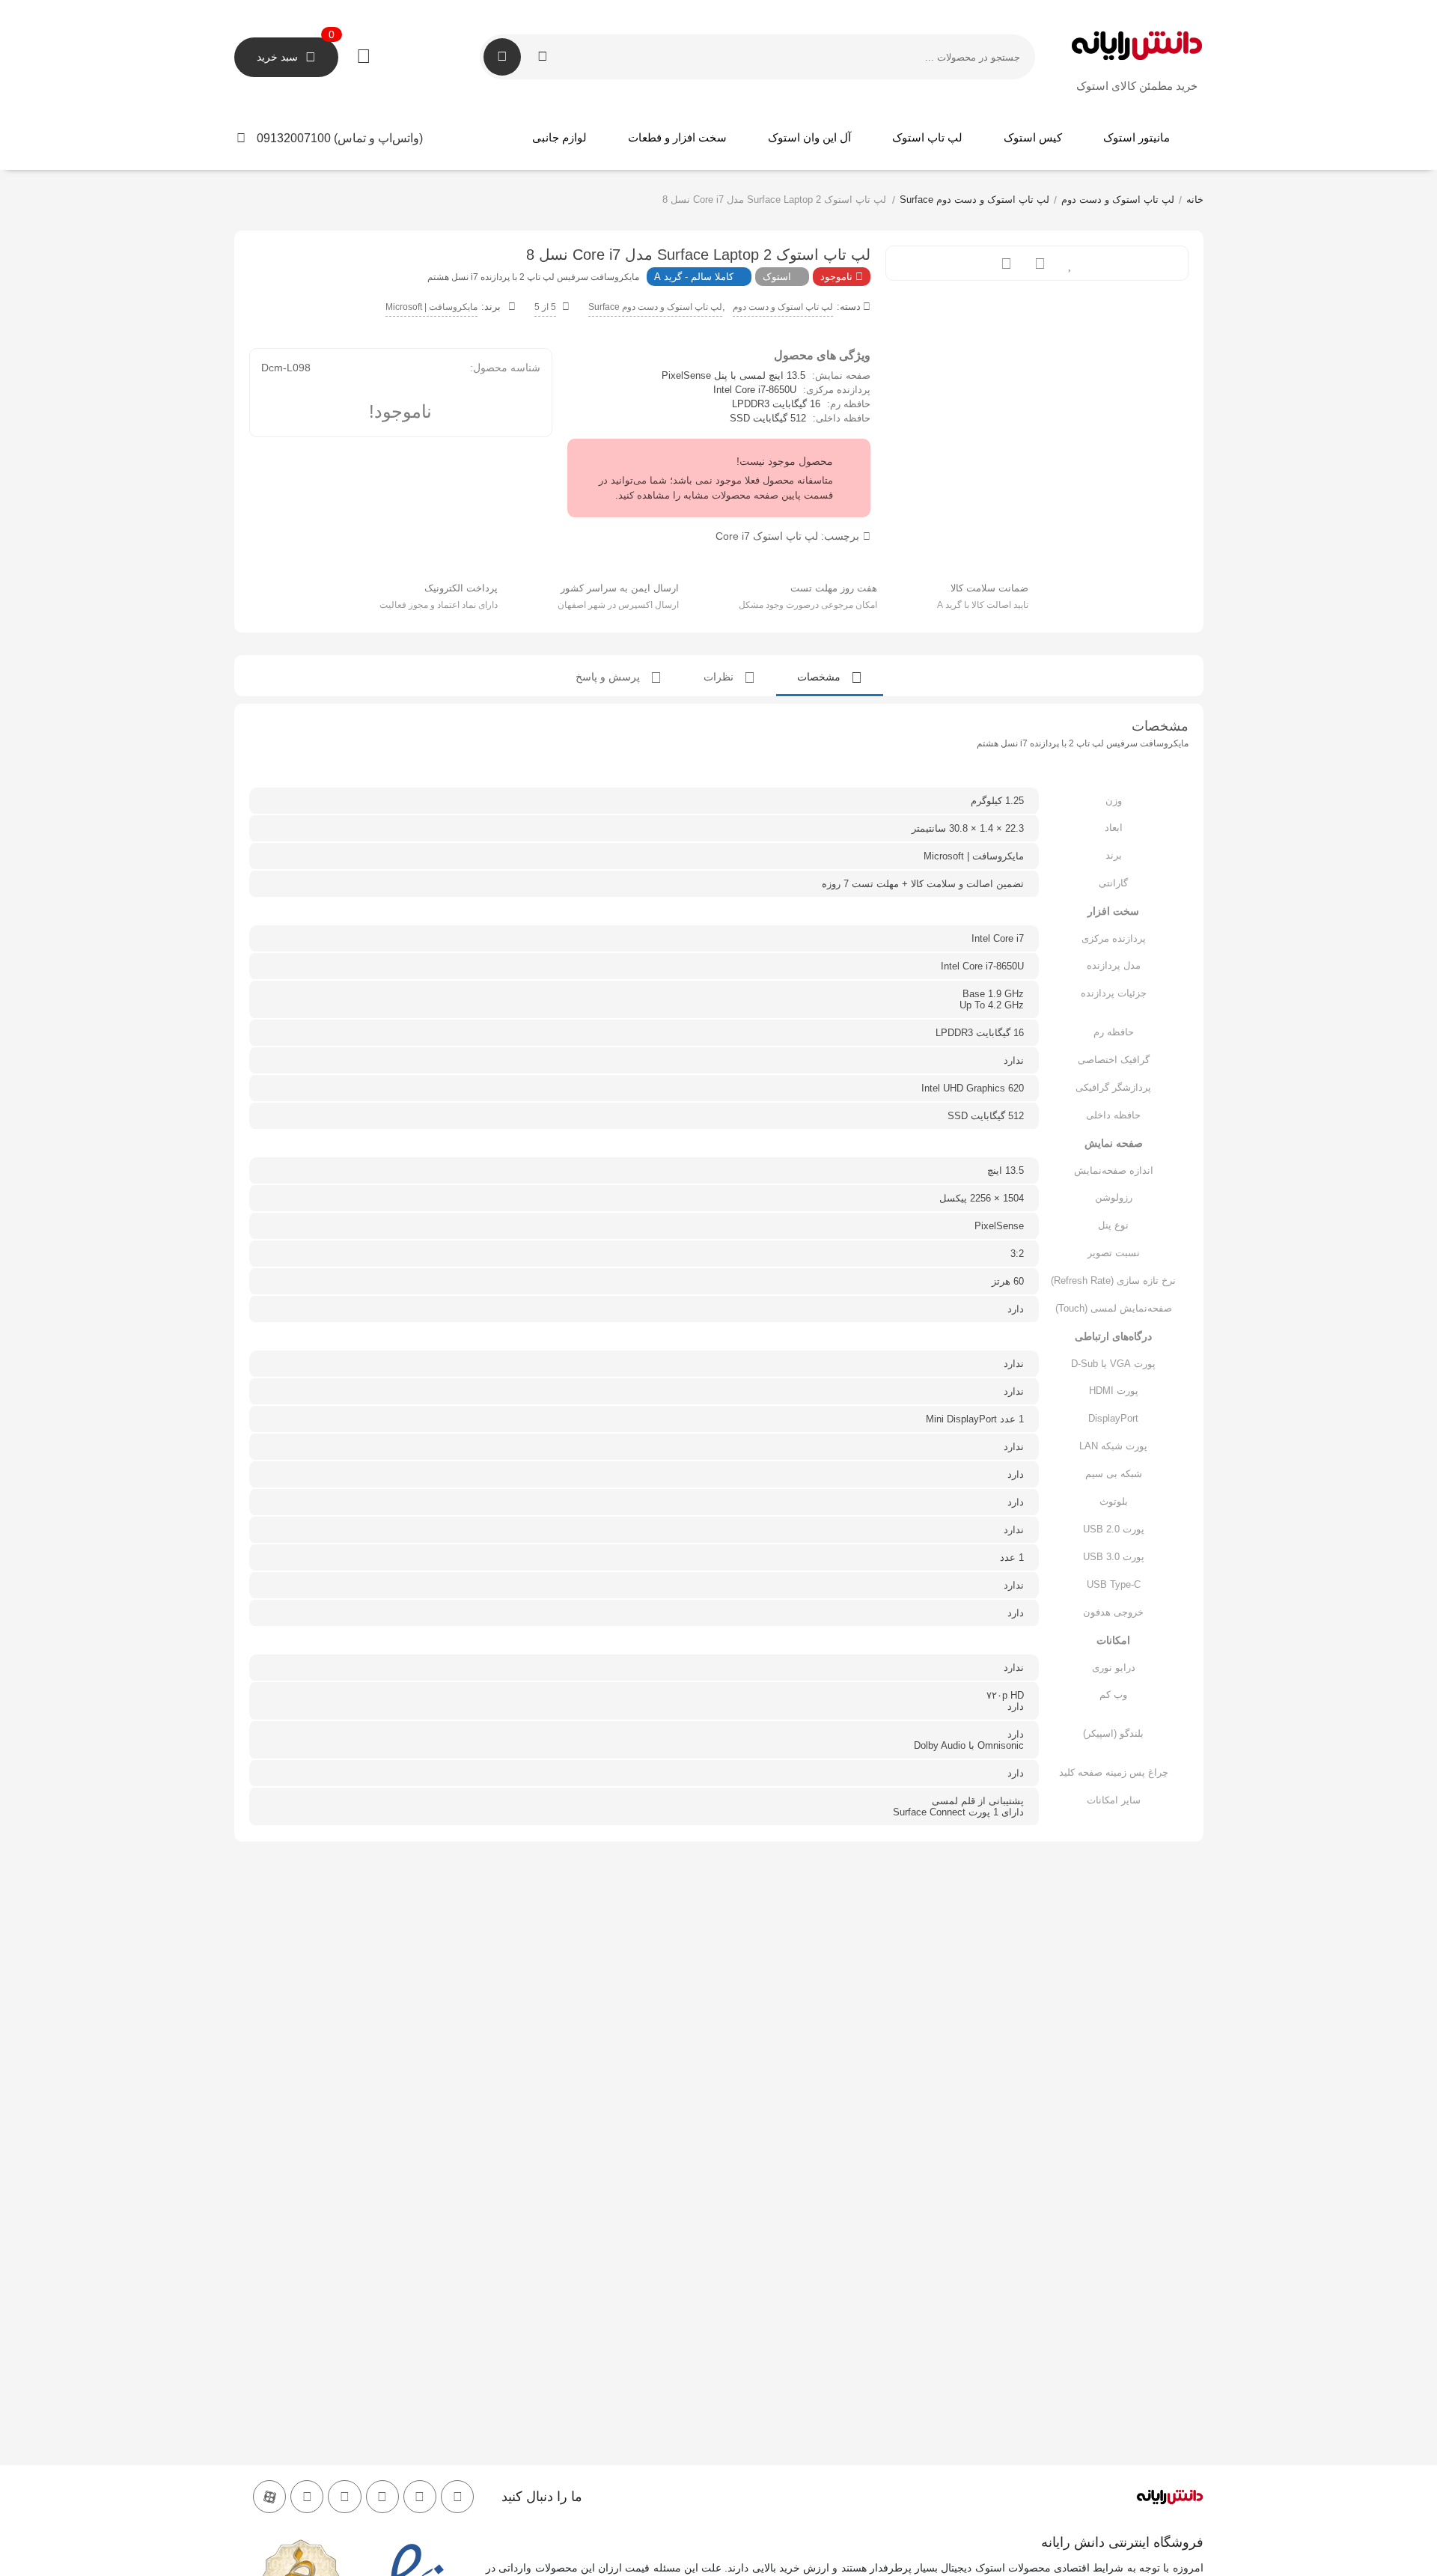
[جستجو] (502, 57)
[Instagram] (457, 2497)
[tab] (830, 676)
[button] (353, 138)
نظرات (720, 677)
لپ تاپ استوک (927, 137)
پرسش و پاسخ (609, 677)
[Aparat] (269, 2497)
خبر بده (1006, 263)
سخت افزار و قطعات (677, 137)
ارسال (1040, 263)
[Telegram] (344, 2497)
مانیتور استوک (1137, 137)
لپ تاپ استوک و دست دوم (1118, 200)
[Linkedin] (307, 2497)
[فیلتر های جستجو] (543, 57)
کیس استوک (1033, 137)
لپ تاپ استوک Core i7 (767, 536)
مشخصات (820, 677)
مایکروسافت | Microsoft (431, 307)
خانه (1195, 200)
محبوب (1071, 263)
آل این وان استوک (809, 137)
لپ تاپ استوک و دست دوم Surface (974, 200)
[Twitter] (420, 2497)
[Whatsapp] (382, 2497)
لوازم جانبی (559, 137)
